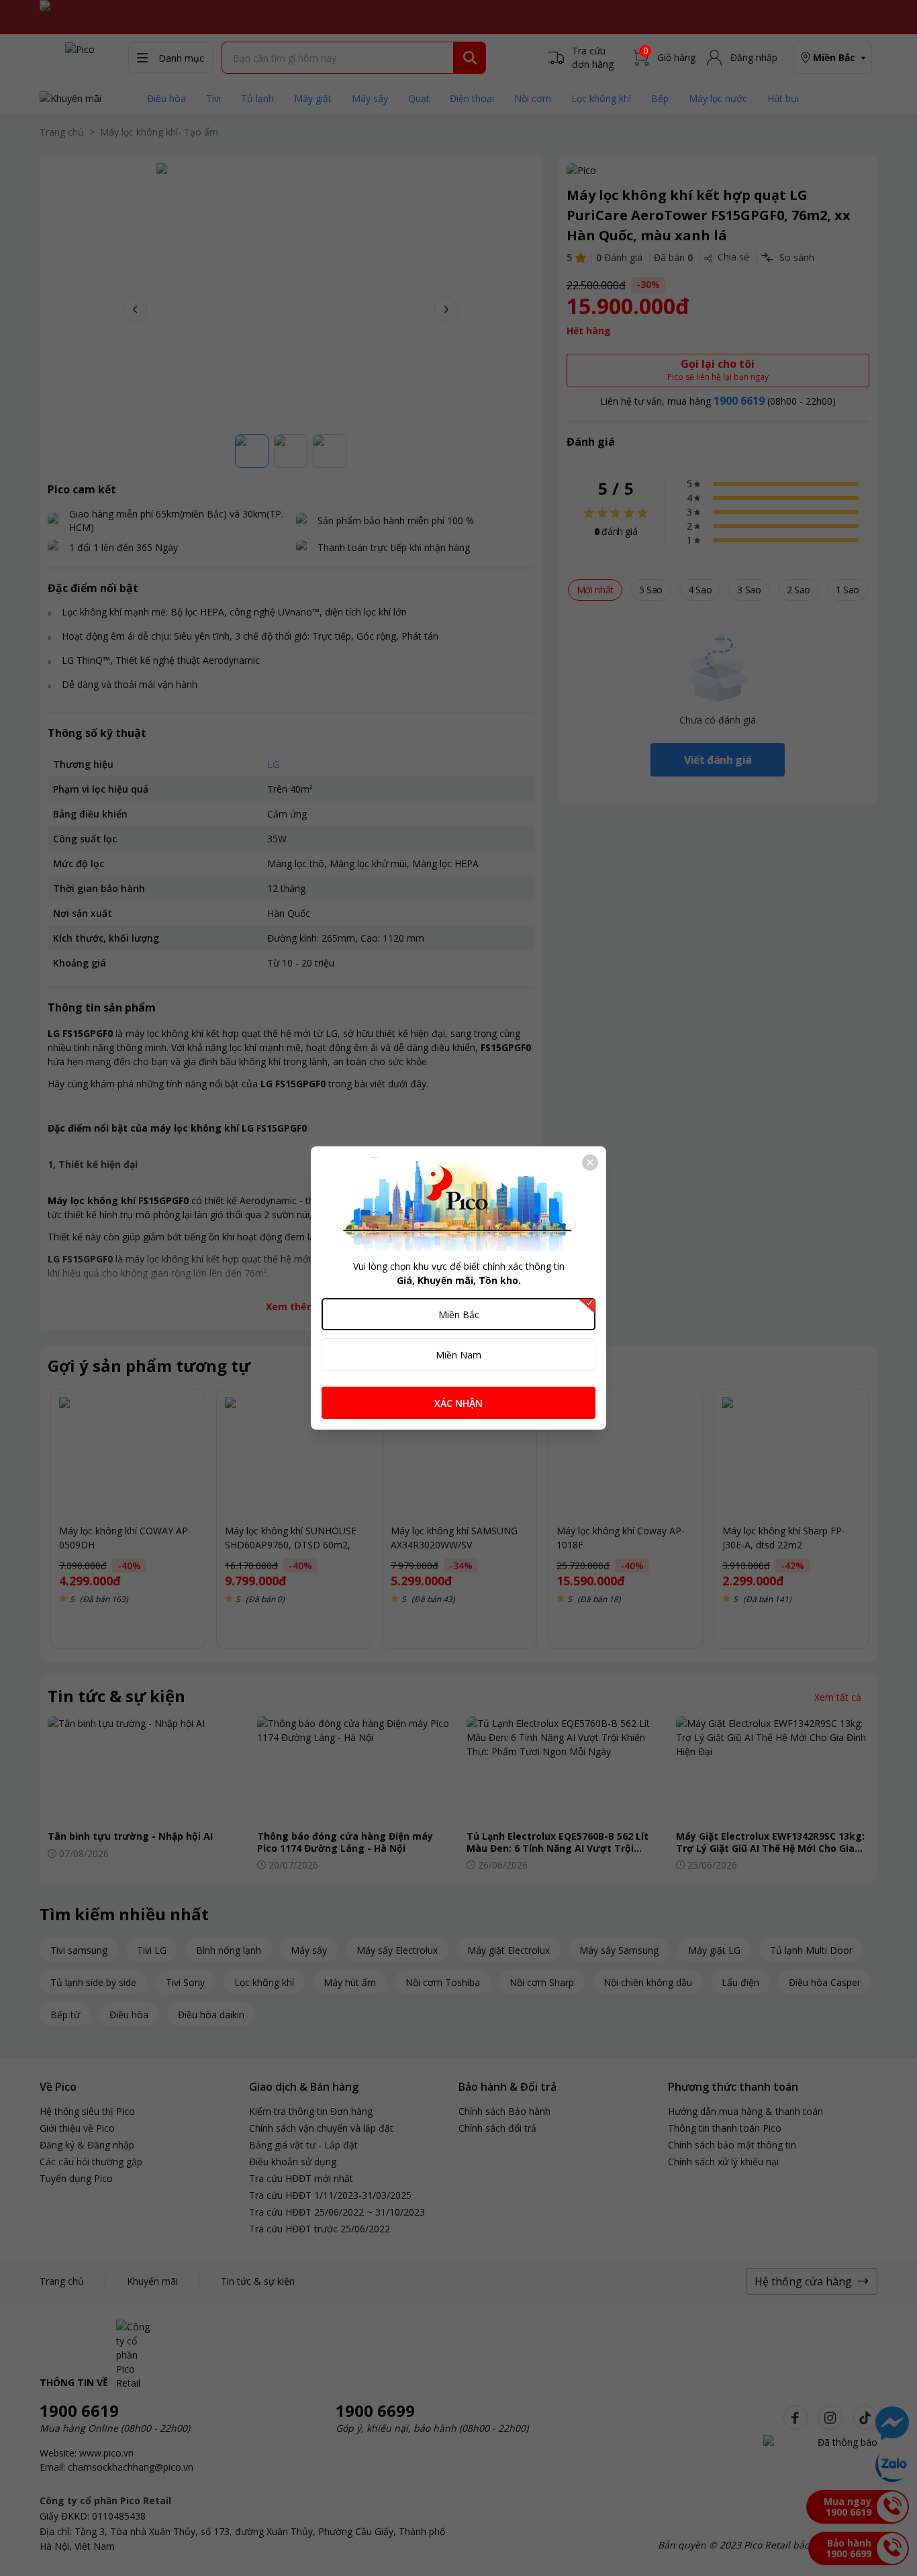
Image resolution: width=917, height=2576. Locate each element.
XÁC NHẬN (458, 1403)
